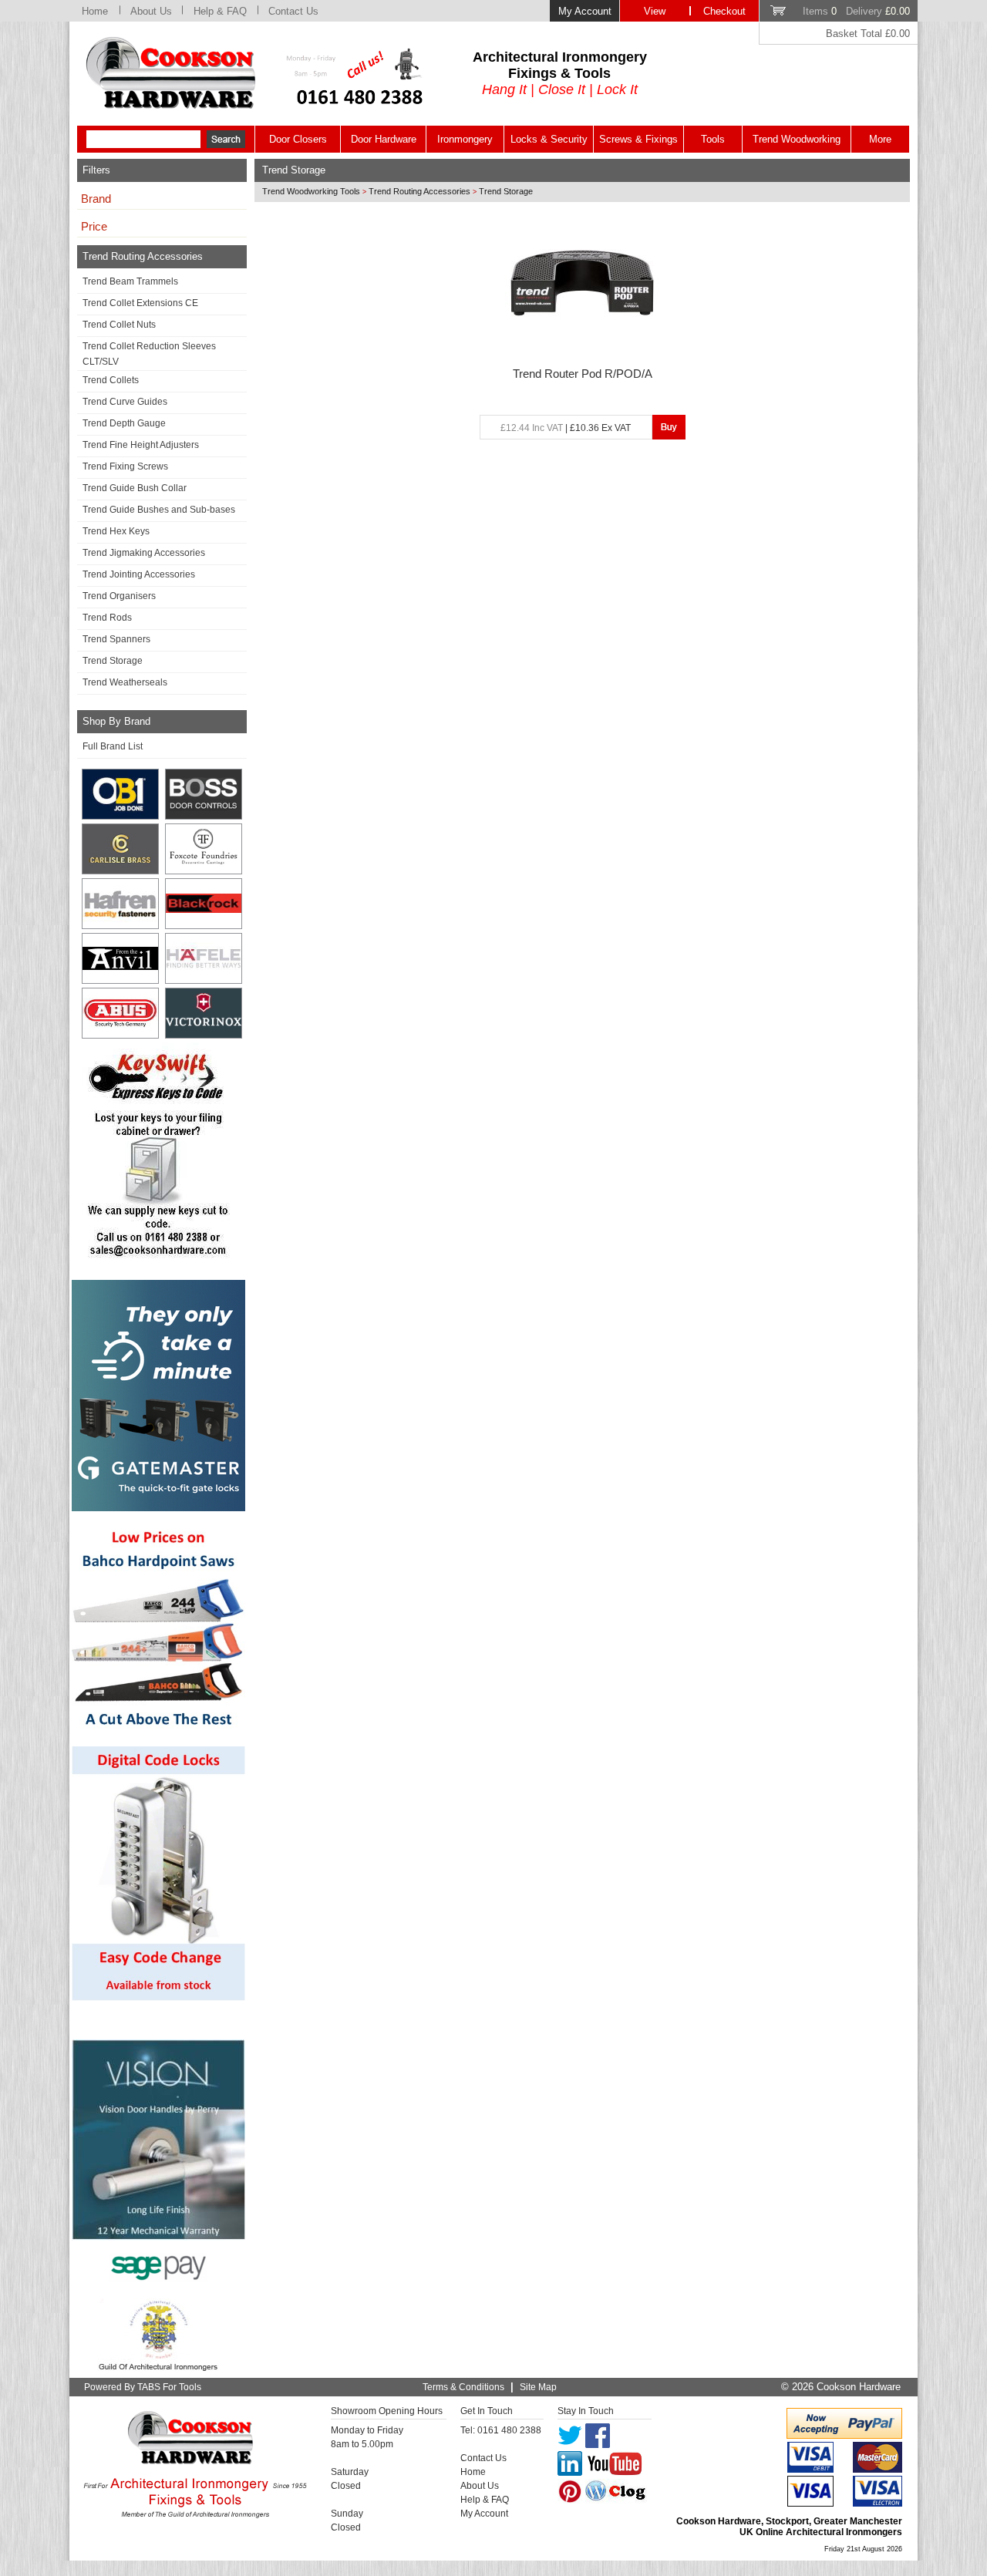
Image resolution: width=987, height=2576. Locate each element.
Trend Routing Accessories (419, 191)
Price (94, 227)
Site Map (538, 2387)
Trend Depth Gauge (124, 423)
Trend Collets (111, 380)
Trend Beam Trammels (130, 281)
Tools (713, 139)
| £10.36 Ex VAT (566, 428)
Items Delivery (856, 11)
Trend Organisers (119, 596)
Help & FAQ (220, 11)
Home (95, 11)
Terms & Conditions (463, 2387)
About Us (151, 11)
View (655, 11)
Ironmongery (465, 139)
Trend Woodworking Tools (311, 191)
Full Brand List (113, 746)
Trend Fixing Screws (125, 466)
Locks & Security (549, 139)
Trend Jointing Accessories (139, 574)
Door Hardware (384, 139)
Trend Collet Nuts (119, 325)
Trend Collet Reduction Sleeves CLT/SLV (149, 354)
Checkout (724, 11)
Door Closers (298, 139)
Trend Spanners (116, 639)
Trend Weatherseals (125, 682)
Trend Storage (113, 661)
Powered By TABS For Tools (143, 2387)
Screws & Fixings (638, 139)
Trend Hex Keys (116, 531)
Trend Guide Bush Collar (135, 488)
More (880, 139)
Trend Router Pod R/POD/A (583, 374)
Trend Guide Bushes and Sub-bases (159, 510)
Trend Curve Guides (125, 402)
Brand (96, 199)
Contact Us (293, 11)
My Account (585, 11)
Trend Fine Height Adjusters (141, 445)
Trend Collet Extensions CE (140, 303)
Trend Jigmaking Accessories (144, 553)
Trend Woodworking (797, 139)
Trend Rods (107, 618)
